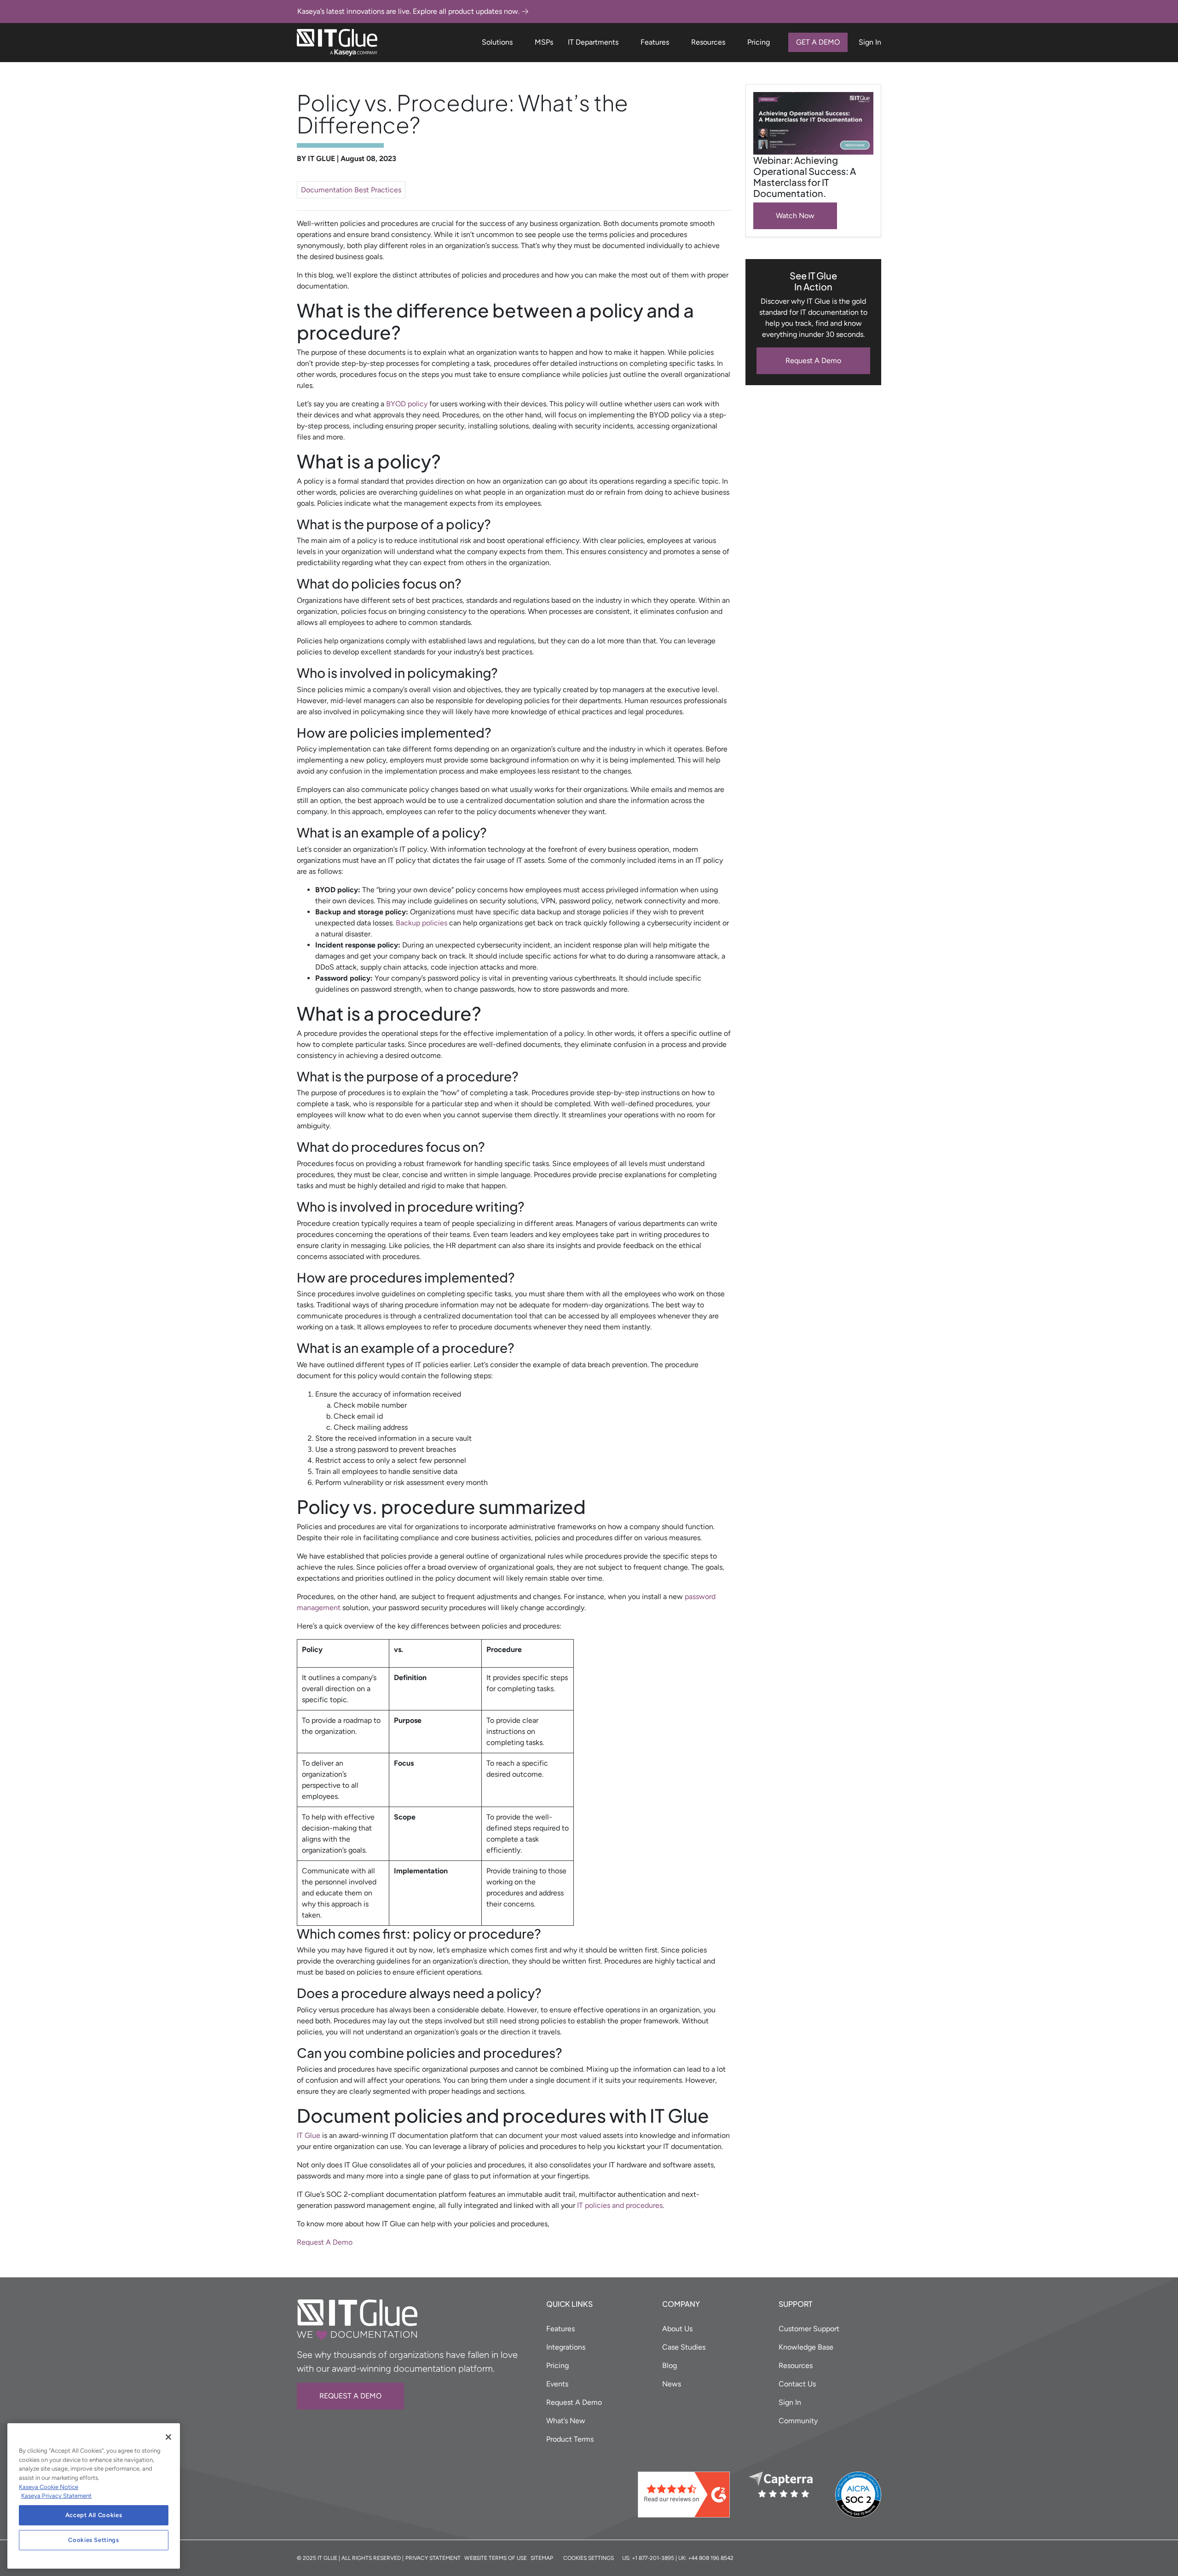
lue (315, 2135)
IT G (303, 2135)
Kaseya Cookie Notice (49, 2487)
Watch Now (795, 216)
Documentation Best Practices (351, 190)
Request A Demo (813, 361)
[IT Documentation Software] (337, 43)
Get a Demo (818, 42)
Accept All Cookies (94, 2515)
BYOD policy (407, 404)
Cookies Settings (94, 2540)
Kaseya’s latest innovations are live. (408, 11)
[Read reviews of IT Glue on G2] (690, 2495)
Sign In (870, 42)
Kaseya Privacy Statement (56, 2496)
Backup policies (422, 923)
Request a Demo (350, 2396)
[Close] (168, 2437)
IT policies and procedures (620, 2205)
